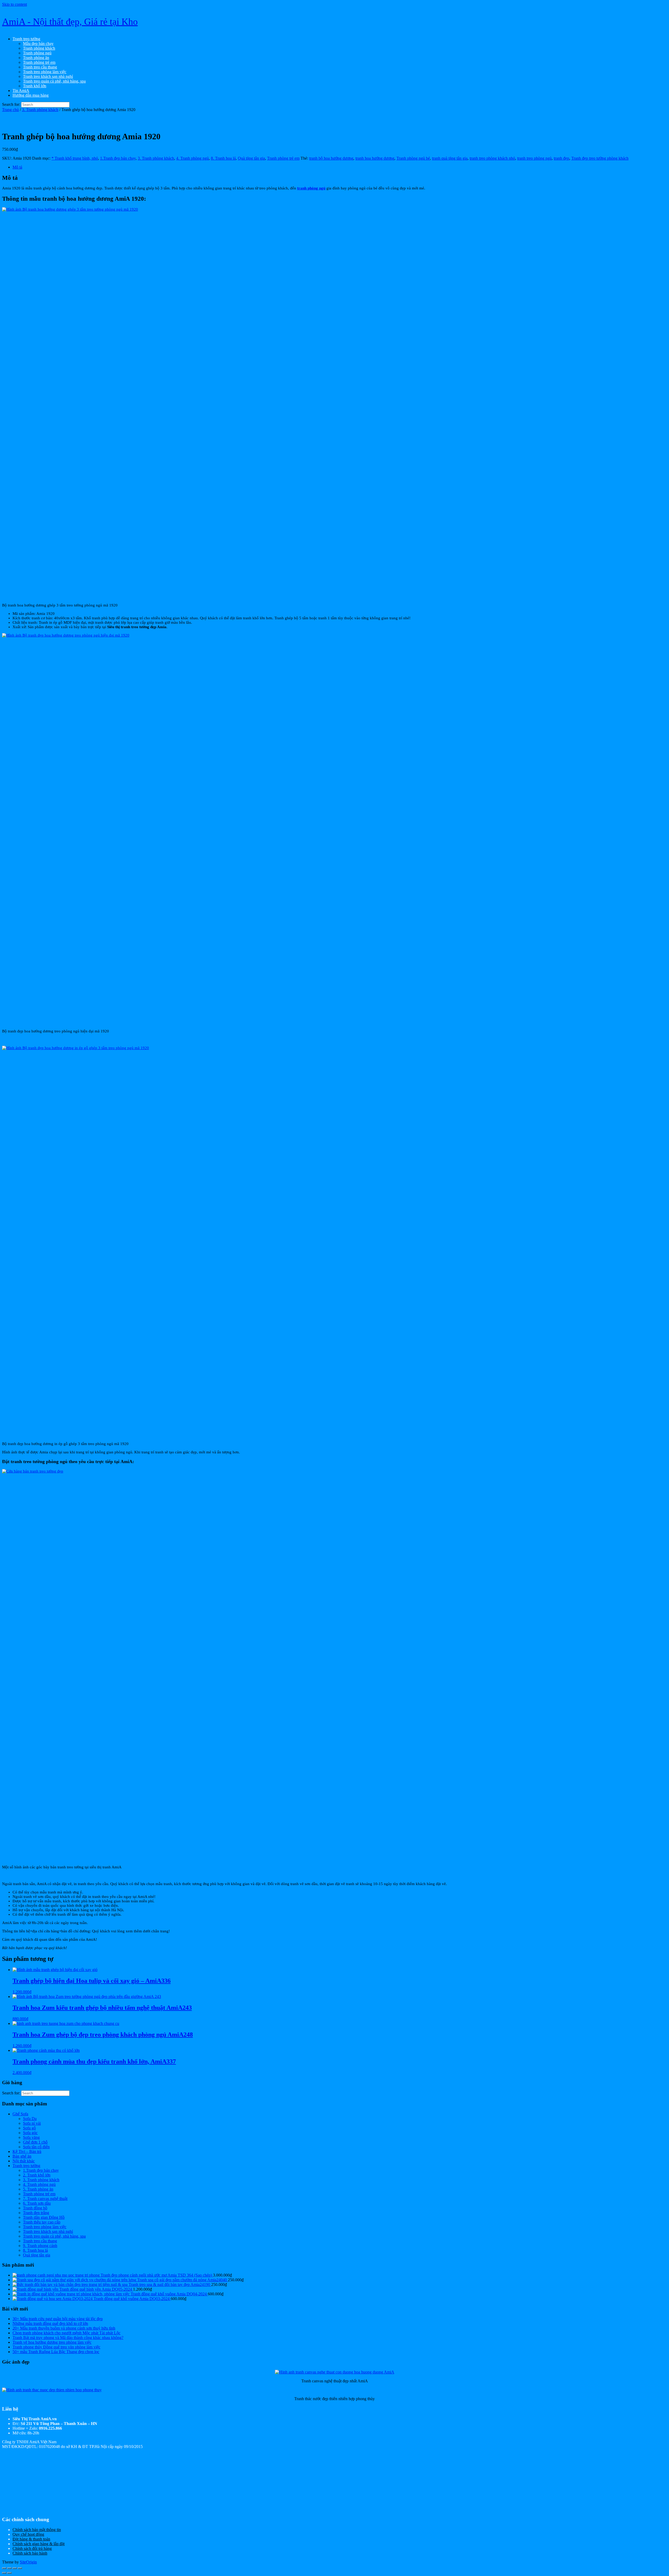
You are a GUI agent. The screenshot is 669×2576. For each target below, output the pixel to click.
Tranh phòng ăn (36, 58)
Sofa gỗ (29, 2128)
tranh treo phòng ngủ (534, 158)
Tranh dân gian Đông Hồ (44, 2217)
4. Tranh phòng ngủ (192, 158)
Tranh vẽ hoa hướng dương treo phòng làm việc (52, 2342)
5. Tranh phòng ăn (38, 2189)
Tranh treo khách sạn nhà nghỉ (48, 76)
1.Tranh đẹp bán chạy (118, 158)
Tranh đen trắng (36, 2213)
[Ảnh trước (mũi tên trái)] (4, 2573)
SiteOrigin (28, 2562)
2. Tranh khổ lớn (37, 2175)
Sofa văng (31, 2137)
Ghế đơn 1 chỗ (35, 2142)
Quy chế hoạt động (28, 2534)
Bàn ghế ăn (22, 2156)
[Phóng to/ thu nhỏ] (4, 2568)
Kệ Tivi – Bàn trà (27, 2152)
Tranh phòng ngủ (37, 53)
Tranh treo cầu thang (40, 67)
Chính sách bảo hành (30, 2553)
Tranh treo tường (26, 39)
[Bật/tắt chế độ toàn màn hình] (9, 2568)
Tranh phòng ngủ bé (413, 158)
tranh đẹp (561, 158)
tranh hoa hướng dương (375, 158)
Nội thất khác (24, 2161)
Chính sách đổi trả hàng (32, 2548)
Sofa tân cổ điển (36, 2147)
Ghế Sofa (20, 2114)
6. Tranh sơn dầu (37, 2203)
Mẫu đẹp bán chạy (38, 44)
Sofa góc (30, 2133)
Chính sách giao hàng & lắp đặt (39, 2544)
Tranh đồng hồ (35, 2208)
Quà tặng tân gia (251, 158)
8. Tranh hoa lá (223, 158)
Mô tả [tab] (17, 167)
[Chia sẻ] (15, 2568)
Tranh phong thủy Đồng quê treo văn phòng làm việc (56, 2347)
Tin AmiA (21, 91)
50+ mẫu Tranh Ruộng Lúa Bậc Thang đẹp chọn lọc (56, 2352)
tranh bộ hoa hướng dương (331, 158)
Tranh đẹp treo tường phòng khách (600, 158)
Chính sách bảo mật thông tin (37, 2530)
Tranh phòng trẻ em (39, 62)
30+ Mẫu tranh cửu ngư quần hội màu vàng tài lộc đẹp (58, 2319)
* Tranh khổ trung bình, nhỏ (75, 158)
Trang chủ (10, 110)
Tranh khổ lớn (35, 86)
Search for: (11, 104)
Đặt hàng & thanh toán (31, 2539)
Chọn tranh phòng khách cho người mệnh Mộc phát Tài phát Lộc (67, 2333)
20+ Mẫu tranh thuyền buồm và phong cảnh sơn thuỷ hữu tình (64, 2328)
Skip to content (15, 4)
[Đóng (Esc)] (20, 2568)
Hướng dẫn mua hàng (31, 95)
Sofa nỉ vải (32, 2123)
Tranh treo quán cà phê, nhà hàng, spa (54, 81)
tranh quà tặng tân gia (450, 158)
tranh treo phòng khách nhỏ (492, 158)
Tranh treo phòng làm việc (45, 72)
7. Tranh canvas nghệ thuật (45, 2199)
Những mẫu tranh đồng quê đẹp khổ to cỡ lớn (50, 2323)
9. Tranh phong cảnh (40, 2246)
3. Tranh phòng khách (40, 110)
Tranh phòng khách (39, 48)
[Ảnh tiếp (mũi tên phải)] (9, 2573)
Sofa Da (30, 2119)
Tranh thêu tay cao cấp (42, 2222)
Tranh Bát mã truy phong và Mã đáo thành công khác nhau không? (68, 2338)
